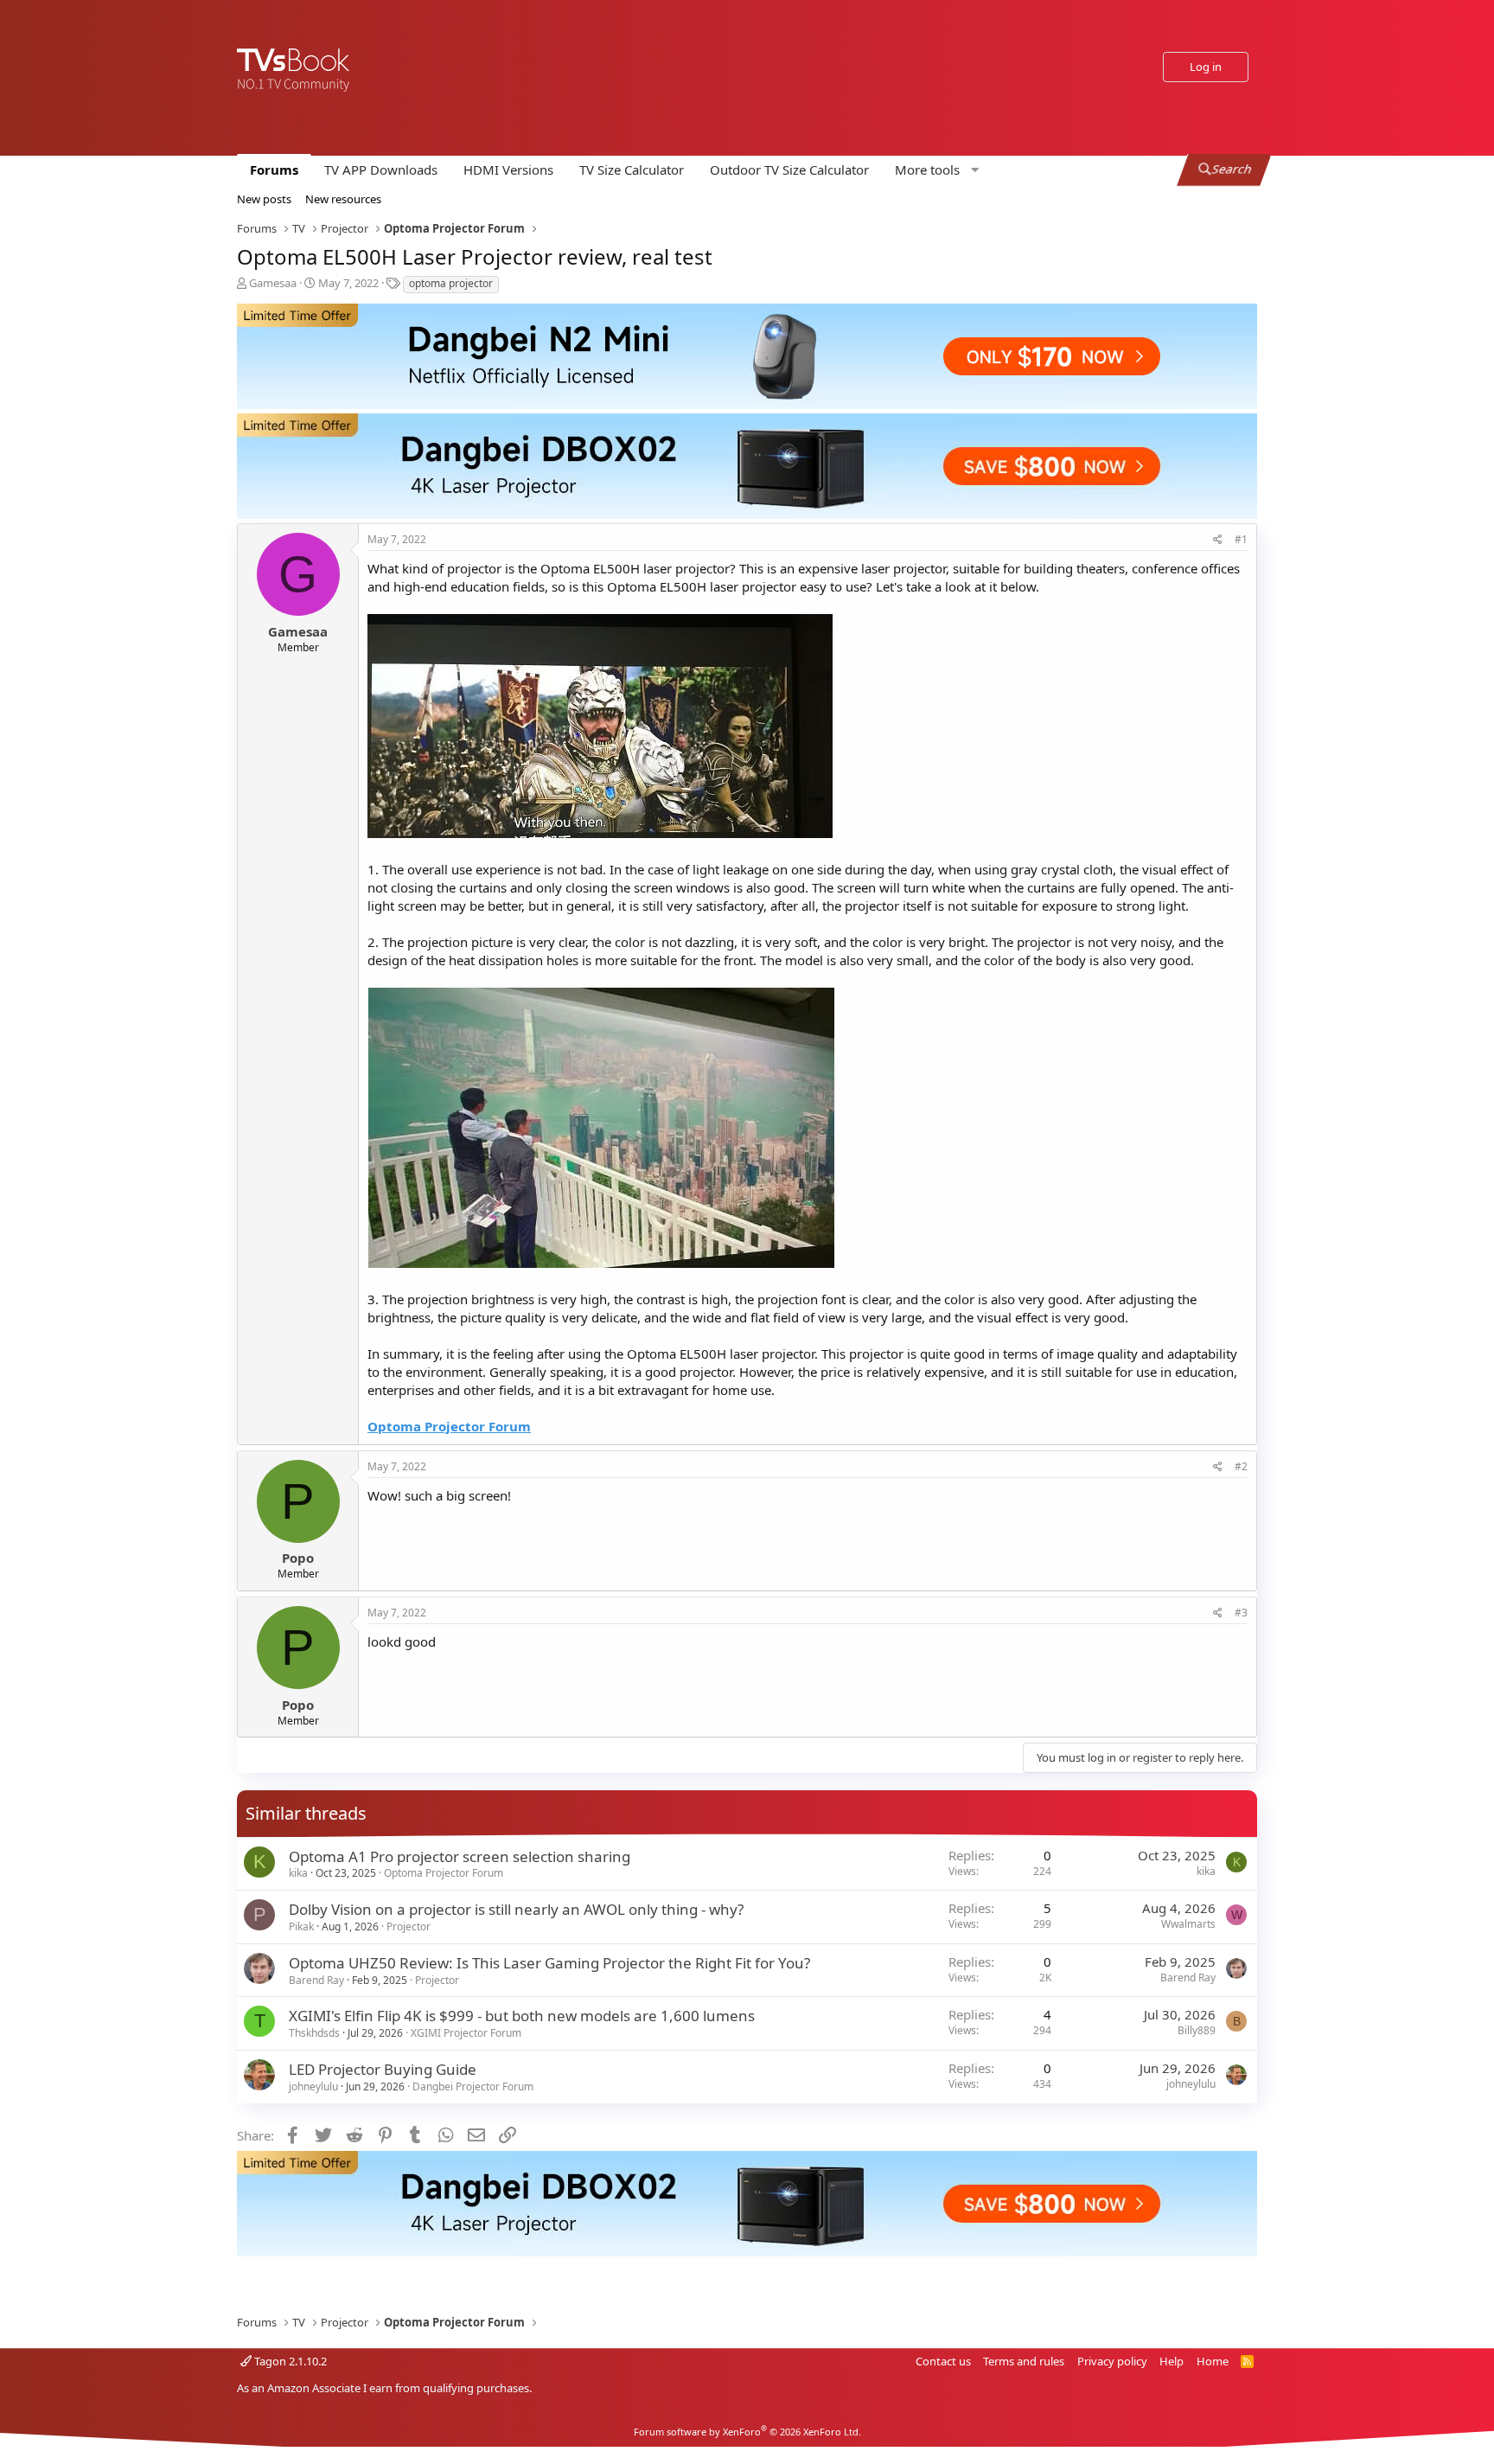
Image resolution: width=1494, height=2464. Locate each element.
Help (1172, 2361)
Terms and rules (1024, 2361)
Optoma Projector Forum (444, 1873)
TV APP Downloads (381, 170)
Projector (409, 1926)
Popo (298, 1558)
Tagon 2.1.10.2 (289, 2361)
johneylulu (313, 2086)
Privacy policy (1112, 2361)
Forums (274, 170)
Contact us (943, 2361)
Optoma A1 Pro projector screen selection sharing (460, 1856)
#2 (1241, 1466)
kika (298, 1873)
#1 (1241, 539)
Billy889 (1197, 2030)
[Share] (1218, 540)
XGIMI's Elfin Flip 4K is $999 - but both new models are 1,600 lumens (522, 2016)
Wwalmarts (1188, 1924)
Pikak (301, 1926)
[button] (935, 170)
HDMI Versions (508, 170)
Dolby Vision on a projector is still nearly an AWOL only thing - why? (516, 1909)
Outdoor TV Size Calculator (789, 170)
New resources (343, 199)
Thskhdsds (314, 2033)
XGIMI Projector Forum (466, 2033)
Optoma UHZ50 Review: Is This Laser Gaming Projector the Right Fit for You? (549, 1963)
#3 (1241, 1613)
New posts (264, 199)
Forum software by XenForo (747, 2432)
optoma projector (451, 283)
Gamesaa (273, 283)
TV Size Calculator (632, 170)
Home (1213, 2361)
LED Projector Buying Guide (383, 2069)
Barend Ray (316, 1980)
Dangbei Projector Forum (473, 2086)
